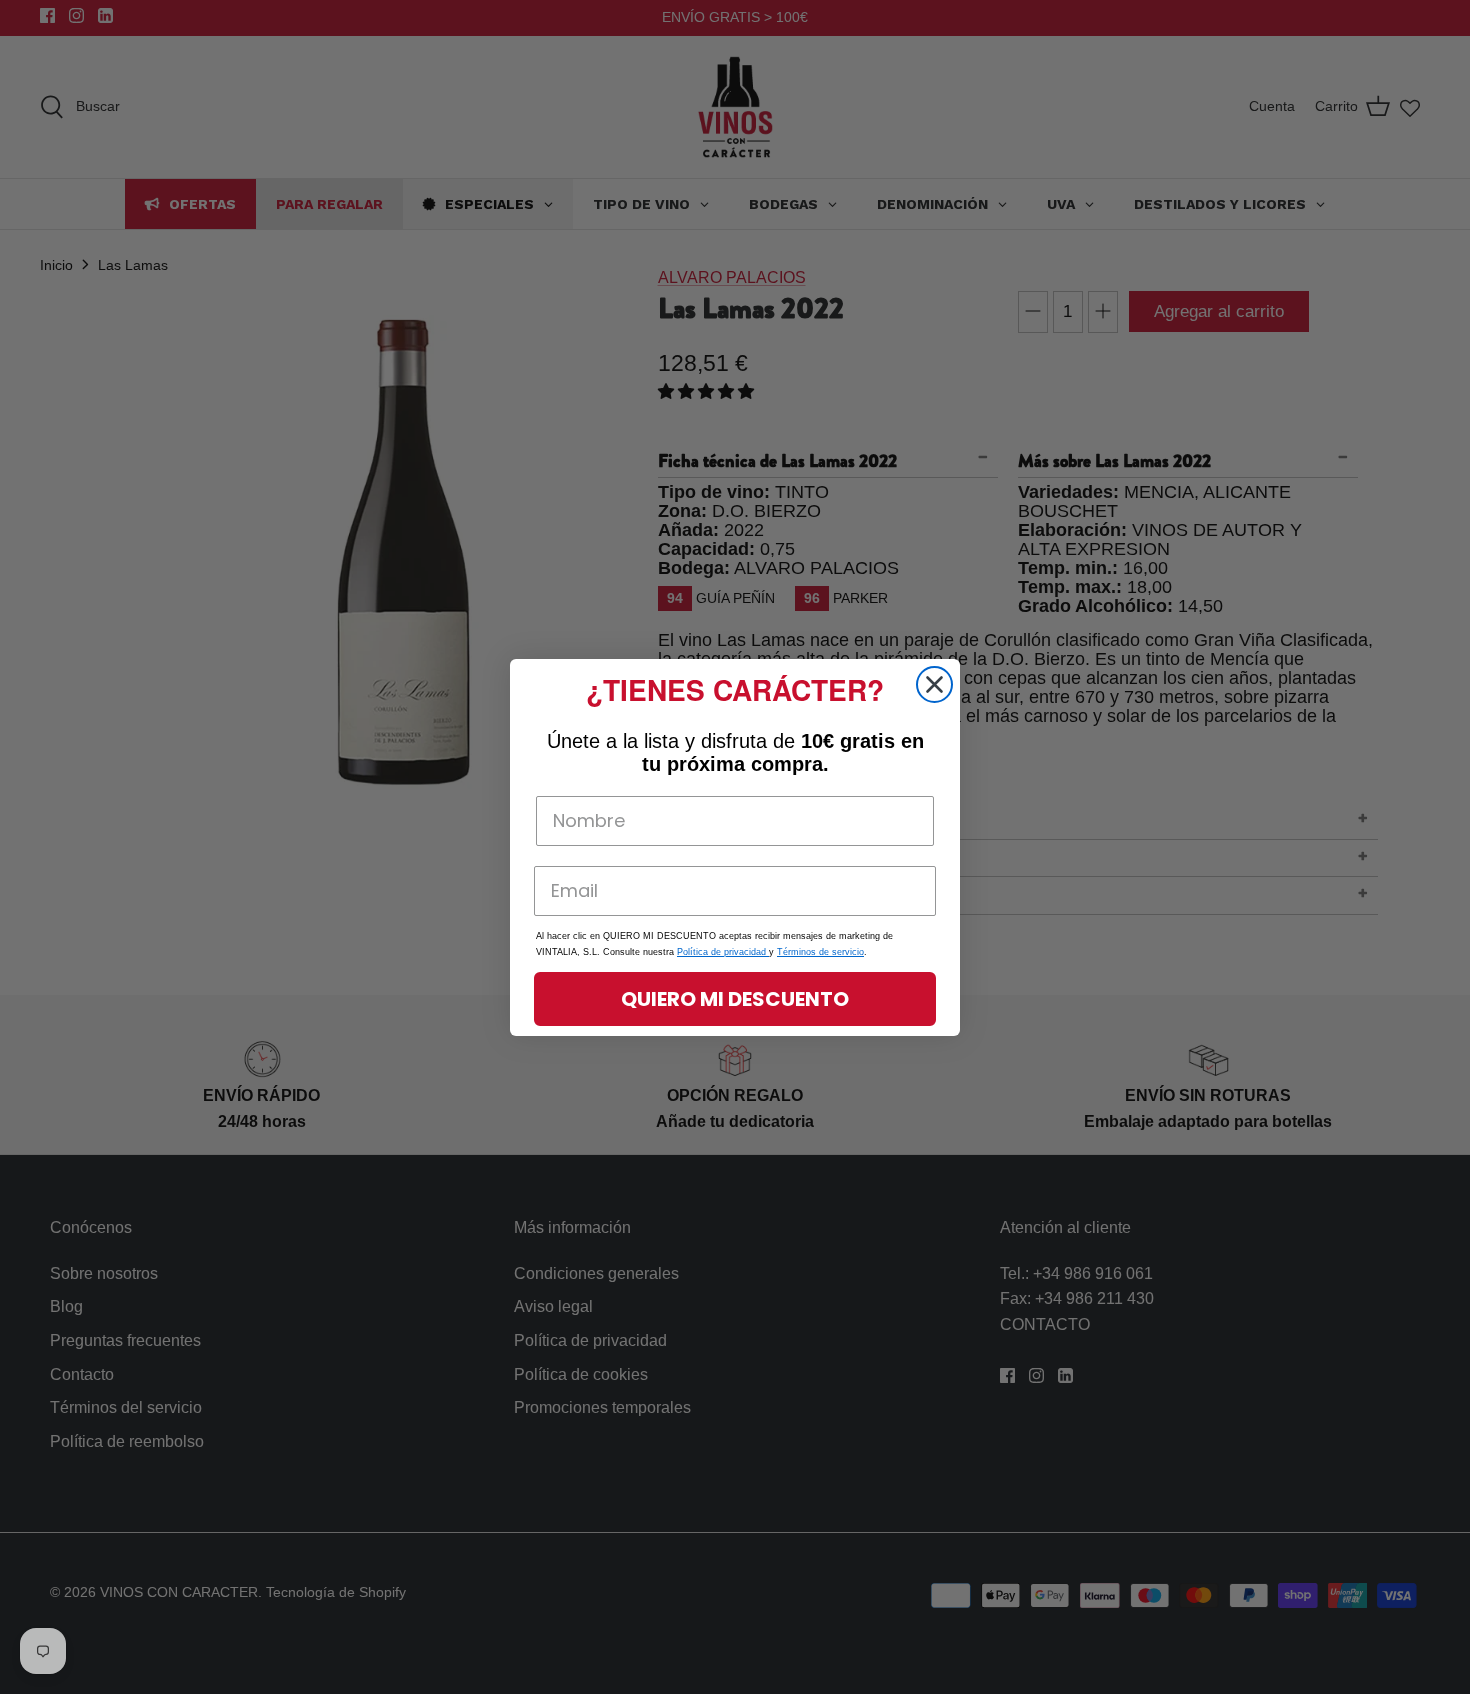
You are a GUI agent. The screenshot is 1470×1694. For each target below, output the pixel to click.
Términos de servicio (820, 952)
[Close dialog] (934, 684)
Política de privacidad (723, 952)
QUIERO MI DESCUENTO (735, 999)
